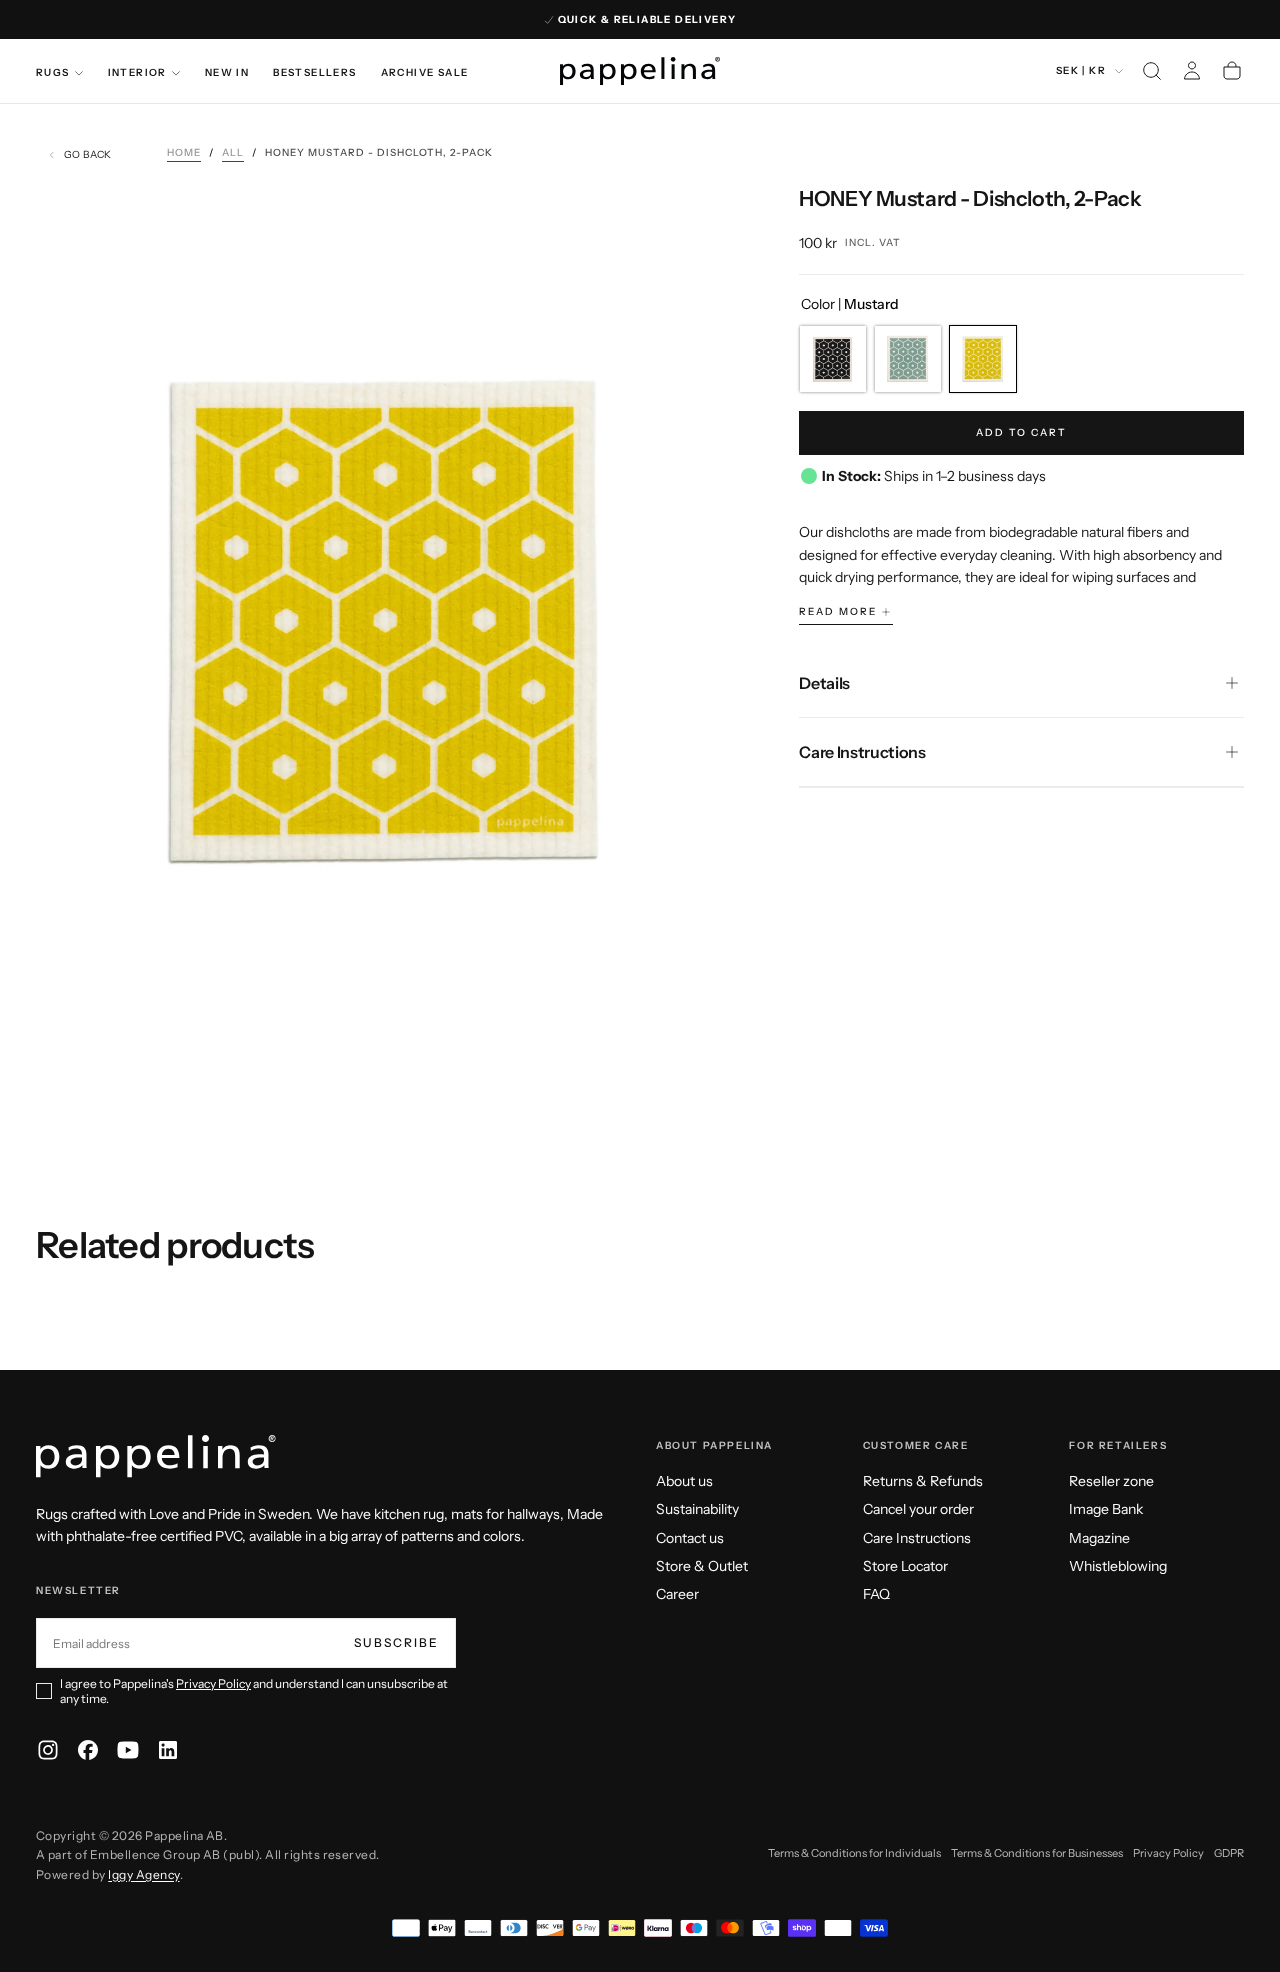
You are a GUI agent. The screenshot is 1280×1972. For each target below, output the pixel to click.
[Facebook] (88, 1750)
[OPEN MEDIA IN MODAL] (703, 1028)
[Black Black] (833, 359)
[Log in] (1192, 71)
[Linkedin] (168, 1750)
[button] (1152, 71)
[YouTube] (128, 1750)
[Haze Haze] (908, 359)
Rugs (53, 72)
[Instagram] (48, 1750)
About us (684, 1481)
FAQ (876, 1594)
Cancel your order (918, 1509)
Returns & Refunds (923, 1481)
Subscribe (396, 1642)
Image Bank (1106, 1509)
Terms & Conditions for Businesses (1037, 1853)
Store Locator (905, 1566)
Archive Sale (425, 72)
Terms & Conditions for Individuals (854, 1853)
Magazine (1099, 1538)
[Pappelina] (156, 1456)
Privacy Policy (213, 1683)
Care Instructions (917, 1538)
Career (677, 1594)
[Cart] (1232, 71)
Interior (137, 72)
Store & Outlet (702, 1566)
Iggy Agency (143, 1874)
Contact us (690, 1538)
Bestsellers (314, 72)
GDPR (1229, 1853)
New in (227, 72)
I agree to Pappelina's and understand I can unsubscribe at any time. (254, 1691)
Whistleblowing (1118, 1566)
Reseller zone (1111, 1481)
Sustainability (697, 1509)
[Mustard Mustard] (983, 359)
